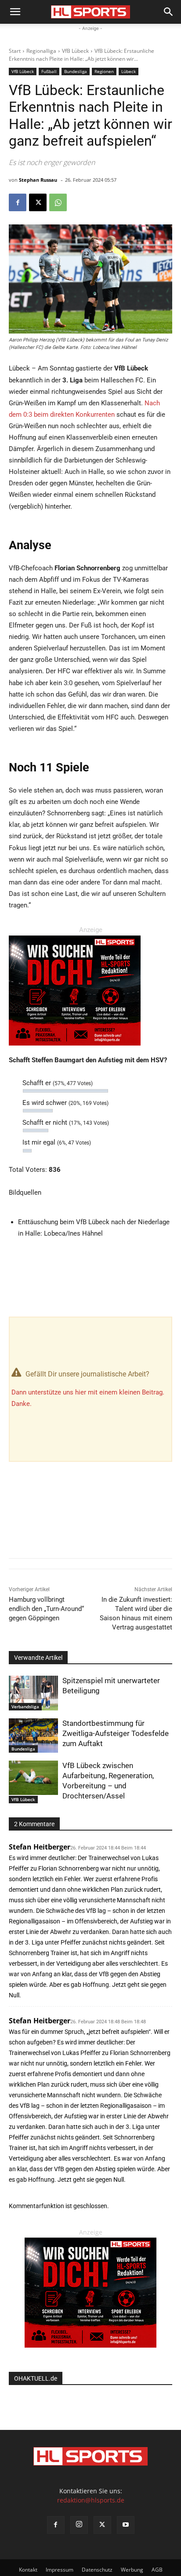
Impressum (60, 2570)
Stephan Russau (38, 180)
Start (15, 51)
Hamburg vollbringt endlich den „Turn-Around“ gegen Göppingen (46, 1609)
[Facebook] (18, 202)
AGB (157, 2570)
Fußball (49, 71)
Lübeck (129, 71)
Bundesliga (76, 71)
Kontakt (28, 2570)
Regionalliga (41, 51)
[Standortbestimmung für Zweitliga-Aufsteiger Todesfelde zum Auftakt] (33, 1736)
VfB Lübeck (75, 51)
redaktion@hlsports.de (91, 2500)
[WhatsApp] (58, 202)
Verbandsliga (25, 1706)
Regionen (104, 71)
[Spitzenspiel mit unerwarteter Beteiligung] (33, 1693)
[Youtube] (126, 2525)
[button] (15, 12)
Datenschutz (97, 2570)
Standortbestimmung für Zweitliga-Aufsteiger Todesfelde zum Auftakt (116, 1733)
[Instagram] (79, 2525)
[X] (38, 202)
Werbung (132, 2570)
